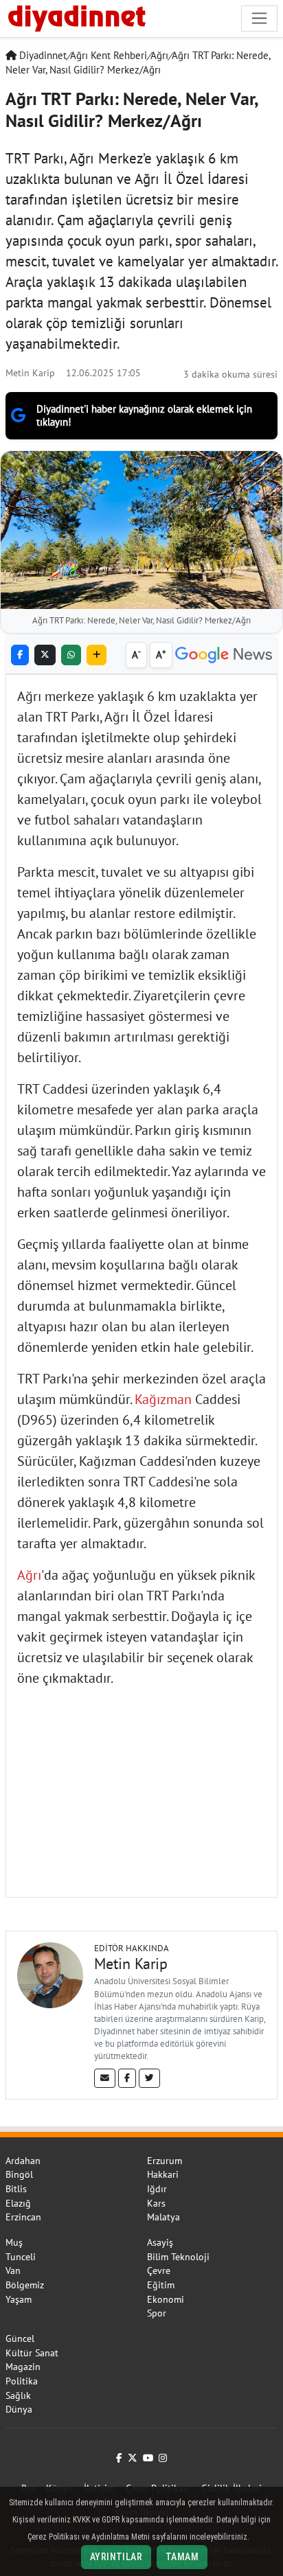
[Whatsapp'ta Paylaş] (71, 655)
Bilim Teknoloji (178, 2257)
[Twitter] (149, 2078)
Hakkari (163, 2174)
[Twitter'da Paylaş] (45, 655)
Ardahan (23, 2161)
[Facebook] (127, 2078)
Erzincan (23, 2217)
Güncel (20, 2338)
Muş (14, 2242)
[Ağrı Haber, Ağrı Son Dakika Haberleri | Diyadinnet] (76, 16)
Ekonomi (166, 2299)
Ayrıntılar (116, 2557)
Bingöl (19, 2174)
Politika (22, 2381)
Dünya (19, 2409)
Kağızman (163, 1399)
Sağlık (18, 2395)
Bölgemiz (25, 2285)
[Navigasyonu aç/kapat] (259, 18)
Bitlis (16, 2189)
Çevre (159, 2270)
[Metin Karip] (50, 1974)
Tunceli (21, 2257)
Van (13, 2270)
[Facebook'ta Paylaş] (20, 655)
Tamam (182, 2557)
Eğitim (161, 2285)
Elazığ (18, 2203)
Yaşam (19, 2299)
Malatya (163, 2217)
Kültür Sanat (32, 2353)
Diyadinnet (42, 55)
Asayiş (160, 2242)
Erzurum (165, 2161)
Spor (157, 2313)
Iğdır (157, 2189)
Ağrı (159, 55)
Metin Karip (30, 372)
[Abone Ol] (224, 655)
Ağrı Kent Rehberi (109, 55)
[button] (97, 655)
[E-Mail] (105, 2078)
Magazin (23, 2367)
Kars (156, 2203)
